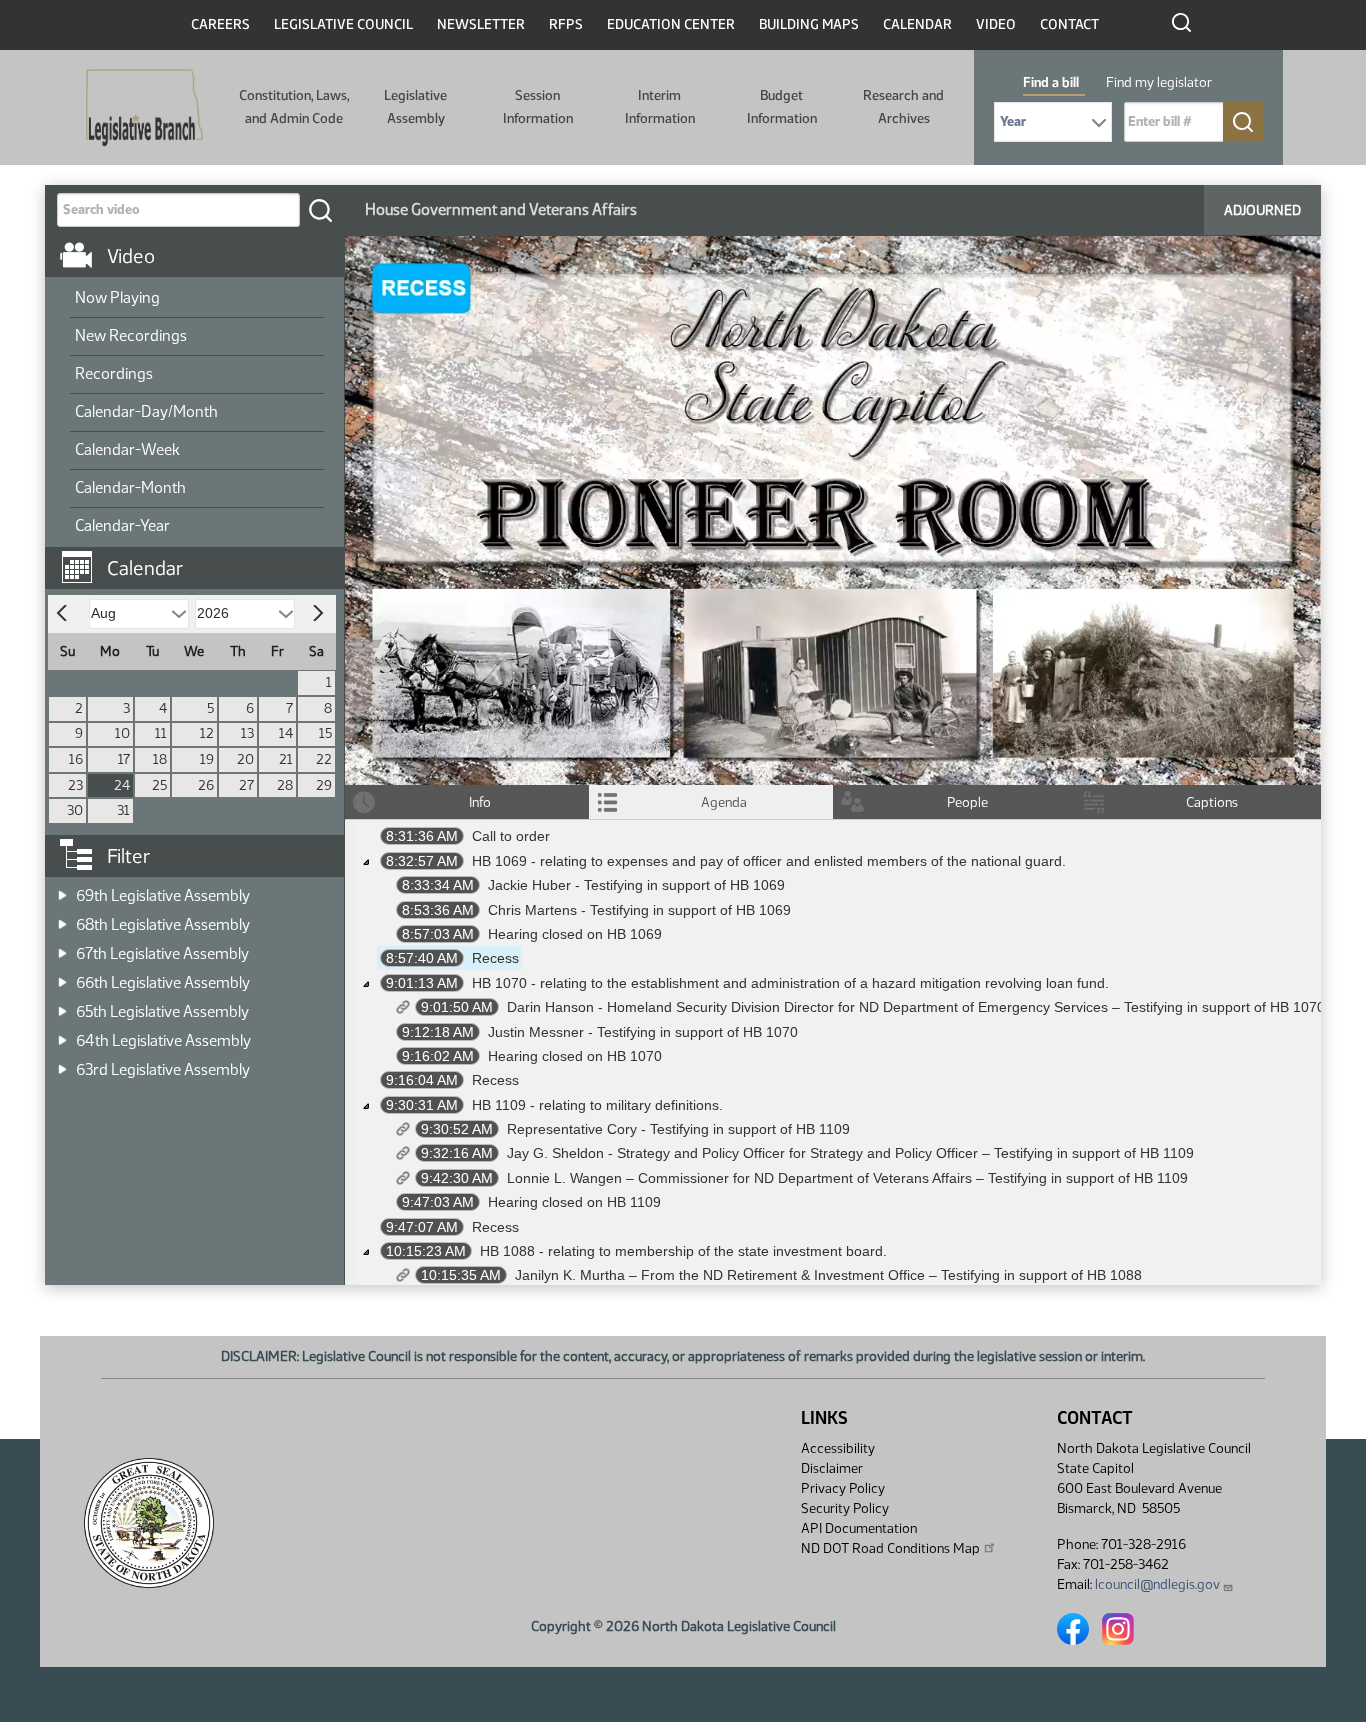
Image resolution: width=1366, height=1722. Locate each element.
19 (207, 759)
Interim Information (660, 106)
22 (324, 759)
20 (245, 759)
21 (286, 759)
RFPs (566, 24)
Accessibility (838, 1448)
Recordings (114, 373)
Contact (1069, 24)
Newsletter (481, 24)
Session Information (538, 106)
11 (161, 733)
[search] (320, 210)
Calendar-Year (122, 525)
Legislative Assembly (415, 106)
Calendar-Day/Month (146, 411)
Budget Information (782, 106)
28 (285, 785)
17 (124, 759)
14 (286, 733)
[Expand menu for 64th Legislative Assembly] (62, 1034)
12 (207, 733)
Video (996, 24)
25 (159, 785)
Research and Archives (903, 106)
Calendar (917, 24)
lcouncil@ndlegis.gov (1157, 1584)
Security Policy (845, 1508)
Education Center (671, 24)
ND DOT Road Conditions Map (890, 1548)
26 (206, 785)
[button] (202, 558)
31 (123, 810)
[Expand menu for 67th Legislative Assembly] (62, 947)
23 (75, 785)
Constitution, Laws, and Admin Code (294, 106)
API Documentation (859, 1528)
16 (76, 759)
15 (325, 733)
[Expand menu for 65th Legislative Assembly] (62, 1005)
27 (246, 785)
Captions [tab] (1212, 802)
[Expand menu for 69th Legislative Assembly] (62, 889)
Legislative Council (343, 24)
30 (75, 810)
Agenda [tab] (724, 802)
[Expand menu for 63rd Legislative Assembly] (62, 1063)
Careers (220, 24)
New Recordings (131, 335)
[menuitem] (197, 299)
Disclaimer (832, 1468)
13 (247, 733)
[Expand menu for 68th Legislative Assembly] (62, 918)
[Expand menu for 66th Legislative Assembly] (62, 976)
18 (160, 759)
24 (122, 785)
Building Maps (809, 24)
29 (324, 785)
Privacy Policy (843, 1488)
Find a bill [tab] (1051, 82)
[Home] (144, 108)
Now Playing (117, 297)
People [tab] (967, 802)
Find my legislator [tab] (1159, 82)
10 (122, 733)
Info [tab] (480, 802)
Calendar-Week (127, 449)
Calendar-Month (130, 487)
